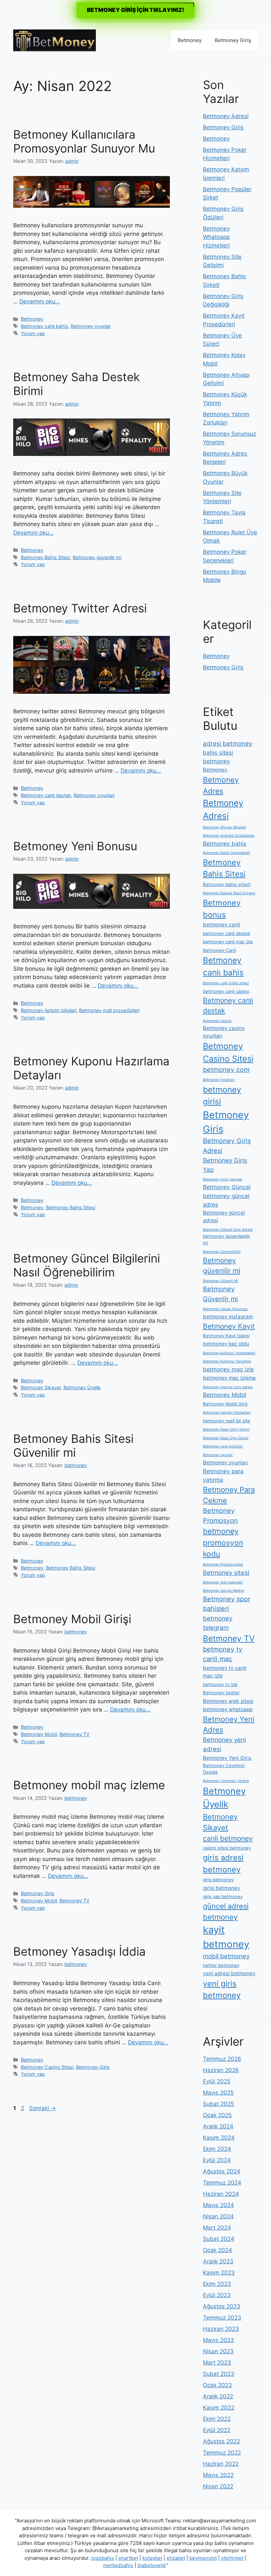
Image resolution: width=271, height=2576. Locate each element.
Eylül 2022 (217, 2430)
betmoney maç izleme (229, 1378)
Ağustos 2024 (222, 2171)
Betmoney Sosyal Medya (223, 1591)
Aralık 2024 (218, 2126)
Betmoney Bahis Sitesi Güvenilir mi (73, 1445)
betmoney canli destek (227, 933)
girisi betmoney (222, 1888)
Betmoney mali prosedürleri (109, 1010)
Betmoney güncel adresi (224, 1217)
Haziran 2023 (221, 2329)
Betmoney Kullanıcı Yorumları (227, 1361)
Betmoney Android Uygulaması (229, 836)
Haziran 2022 (221, 2464)
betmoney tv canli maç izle (225, 1672)
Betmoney (190, 40)
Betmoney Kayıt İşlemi (226, 1336)
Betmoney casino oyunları (224, 1032)
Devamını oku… (40, 301)
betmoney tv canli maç (223, 1654)
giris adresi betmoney (223, 1864)
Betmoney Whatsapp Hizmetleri (216, 237)
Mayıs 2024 (218, 2205)
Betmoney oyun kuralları (223, 1446)
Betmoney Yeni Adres (229, 1725)
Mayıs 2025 (218, 2093)
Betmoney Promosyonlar (223, 1564)
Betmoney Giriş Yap (225, 1165)
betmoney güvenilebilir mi (227, 1239)
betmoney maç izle (228, 1369)
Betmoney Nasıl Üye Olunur (226, 1438)
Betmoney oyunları (94, 795)
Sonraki (42, 2108)
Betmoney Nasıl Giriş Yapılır (226, 1429)
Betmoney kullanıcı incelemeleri (229, 1353)
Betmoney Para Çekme (229, 1495)
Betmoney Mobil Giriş (225, 1404)
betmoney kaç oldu (226, 1344)
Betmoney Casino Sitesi (47, 2067)
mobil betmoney (226, 1956)
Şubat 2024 (219, 2239)
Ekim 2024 (217, 2149)
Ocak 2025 (217, 2115)
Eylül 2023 (217, 2295)
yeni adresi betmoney (229, 1973)
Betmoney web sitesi (228, 1701)
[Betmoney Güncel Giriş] (55, 40)
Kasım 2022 (219, 2408)
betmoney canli (222, 925)
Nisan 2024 (218, 2216)
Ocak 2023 (217, 2385)
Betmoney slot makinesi (223, 1582)
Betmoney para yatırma (223, 1475)
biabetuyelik (152, 2565)
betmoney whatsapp (228, 1709)
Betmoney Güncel (227, 1187)
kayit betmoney (226, 1937)
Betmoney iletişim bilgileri (49, 1010)
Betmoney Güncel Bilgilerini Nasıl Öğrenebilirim (87, 1265)
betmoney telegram (218, 1623)
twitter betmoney (221, 1965)
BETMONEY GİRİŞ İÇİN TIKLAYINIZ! (135, 10)
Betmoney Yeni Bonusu (75, 846)
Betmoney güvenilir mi (97, 557)
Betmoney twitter (221, 1693)
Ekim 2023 (217, 2284)
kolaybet (152, 2558)
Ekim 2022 (217, 2419)
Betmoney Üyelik (82, 1387)
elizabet (176, 2558)
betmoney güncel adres (226, 1200)
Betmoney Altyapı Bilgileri (225, 827)
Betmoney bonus (222, 909)
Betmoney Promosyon (220, 1516)
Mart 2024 (217, 2228)
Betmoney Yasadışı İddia (79, 1951)
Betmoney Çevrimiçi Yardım (226, 1781)
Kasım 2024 (219, 2138)
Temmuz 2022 (222, 2453)
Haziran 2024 (221, 2194)
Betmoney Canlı (219, 950)
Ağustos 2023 (222, 2306)
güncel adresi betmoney (226, 1911)
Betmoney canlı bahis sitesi (226, 983)
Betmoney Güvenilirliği (222, 1252)
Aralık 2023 (218, 2261)
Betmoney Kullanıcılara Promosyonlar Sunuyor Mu (84, 141)
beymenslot (203, 2558)
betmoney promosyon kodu (223, 1542)
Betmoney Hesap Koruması (225, 1309)
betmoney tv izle (220, 1684)
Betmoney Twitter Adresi (80, 608)
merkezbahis (118, 2565)
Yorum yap (33, 333)
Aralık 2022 (218, 2396)
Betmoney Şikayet (41, 1387)
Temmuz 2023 (222, 2318)
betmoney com (226, 1070)
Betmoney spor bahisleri (227, 1604)
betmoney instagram (228, 1317)
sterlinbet (232, 2558)
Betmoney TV (75, 1734)
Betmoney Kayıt (229, 1326)
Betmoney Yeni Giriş (227, 1758)
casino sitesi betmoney (227, 1848)
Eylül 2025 (217, 2081)
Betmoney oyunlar (91, 326)
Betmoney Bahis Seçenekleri (227, 853)
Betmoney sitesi (226, 1573)
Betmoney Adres (221, 785)
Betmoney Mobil (39, 1734)
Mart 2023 (217, 2363)
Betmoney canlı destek (46, 795)
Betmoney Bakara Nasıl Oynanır (229, 893)
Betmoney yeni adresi (224, 1744)
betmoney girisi (222, 1096)
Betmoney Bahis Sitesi (45, 557)
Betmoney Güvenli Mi (220, 1281)
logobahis (103, 2558)
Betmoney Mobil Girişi (72, 1619)
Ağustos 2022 (221, 2441)
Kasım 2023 (219, 2273)
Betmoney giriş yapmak (223, 1179)
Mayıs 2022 (218, 2475)
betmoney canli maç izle (228, 942)
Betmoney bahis (225, 844)
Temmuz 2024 (222, 2183)
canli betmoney (228, 1838)
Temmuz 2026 (222, 2059)
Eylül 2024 (217, 2160)
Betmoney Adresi (226, 116)
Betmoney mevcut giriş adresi (228, 1387)
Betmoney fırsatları (219, 1080)
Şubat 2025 (218, 2104)
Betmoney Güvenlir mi (220, 1294)
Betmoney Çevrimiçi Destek (224, 1769)
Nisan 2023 (218, 2351)
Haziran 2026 (221, 2070)
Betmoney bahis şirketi (227, 884)
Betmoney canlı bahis (44, 326)
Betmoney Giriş (233, 40)
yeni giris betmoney (222, 1990)
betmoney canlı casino (226, 991)
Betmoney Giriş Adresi (227, 1146)
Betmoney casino (217, 1021)
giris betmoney (218, 1880)
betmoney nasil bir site (227, 1421)
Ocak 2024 (217, 2250)
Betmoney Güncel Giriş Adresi (228, 1230)
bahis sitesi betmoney (218, 757)
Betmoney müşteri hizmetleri (227, 1413)
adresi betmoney (228, 744)
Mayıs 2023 (218, 2340)
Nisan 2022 (218, 2486)
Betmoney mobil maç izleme (89, 1785)
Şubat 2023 (219, 2374)
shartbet (128, 2558)
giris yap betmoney (223, 1896)
